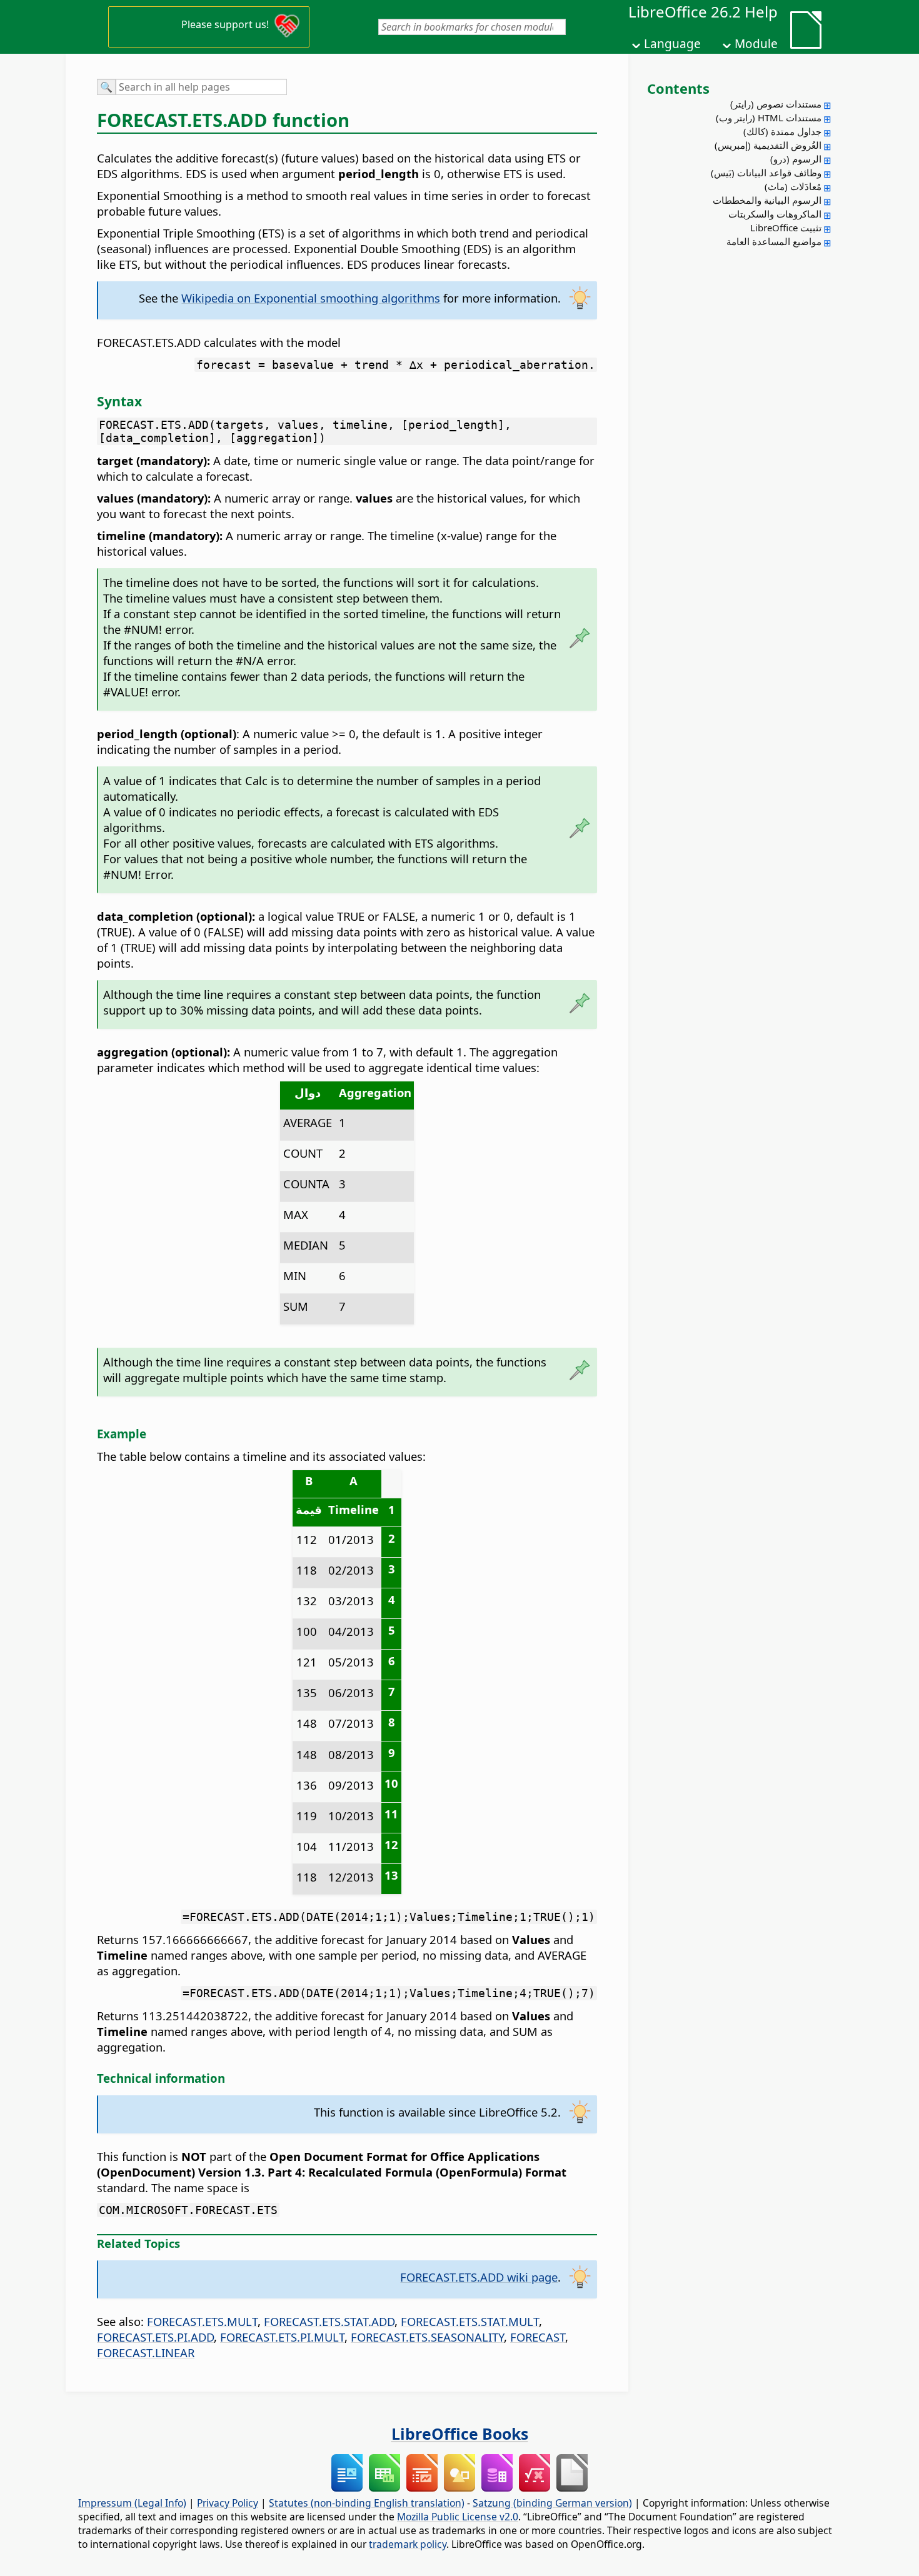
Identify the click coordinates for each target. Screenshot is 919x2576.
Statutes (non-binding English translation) (367, 2503)
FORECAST (538, 2337)
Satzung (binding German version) (552, 2503)
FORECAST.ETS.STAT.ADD (329, 2321)
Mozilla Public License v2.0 (458, 2517)
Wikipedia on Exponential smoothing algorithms (311, 298)
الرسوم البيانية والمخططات (767, 200)
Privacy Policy (228, 2503)
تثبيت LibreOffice (786, 228)
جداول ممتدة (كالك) (782, 131)
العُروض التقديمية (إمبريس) (768, 145)
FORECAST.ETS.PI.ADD (155, 2337)
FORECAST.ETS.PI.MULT (282, 2337)
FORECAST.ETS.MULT (202, 2321)
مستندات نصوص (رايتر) (776, 104)
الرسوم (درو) (796, 159)
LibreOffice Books (460, 2433)
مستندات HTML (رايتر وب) (769, 118)
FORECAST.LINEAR (146, 2353)
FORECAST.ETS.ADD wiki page (479, 2277)
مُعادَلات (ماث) (793, 186)
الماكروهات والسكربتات (775, 214)
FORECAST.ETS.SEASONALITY (427, 2337)
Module (756, 44)
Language (672, 44)
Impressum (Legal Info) (132, 2503)
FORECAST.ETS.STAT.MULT (470, 2321)
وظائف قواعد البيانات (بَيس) (766, 173)
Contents (678, 88)
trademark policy (408, 2544)
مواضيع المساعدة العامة (774, 241)
